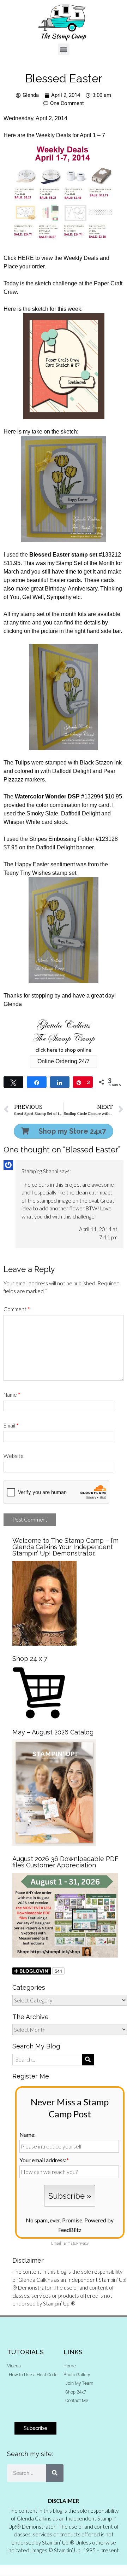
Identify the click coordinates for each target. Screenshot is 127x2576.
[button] (64, 49)
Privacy (82, 2243)
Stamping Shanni (40, 1171)
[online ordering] (64, 1036)
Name (12, 1395)
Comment (17, 1309)
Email (11, 1425)
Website (14, 1456)
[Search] (55, 2473)
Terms (67, 2243)
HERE (26, 258)
